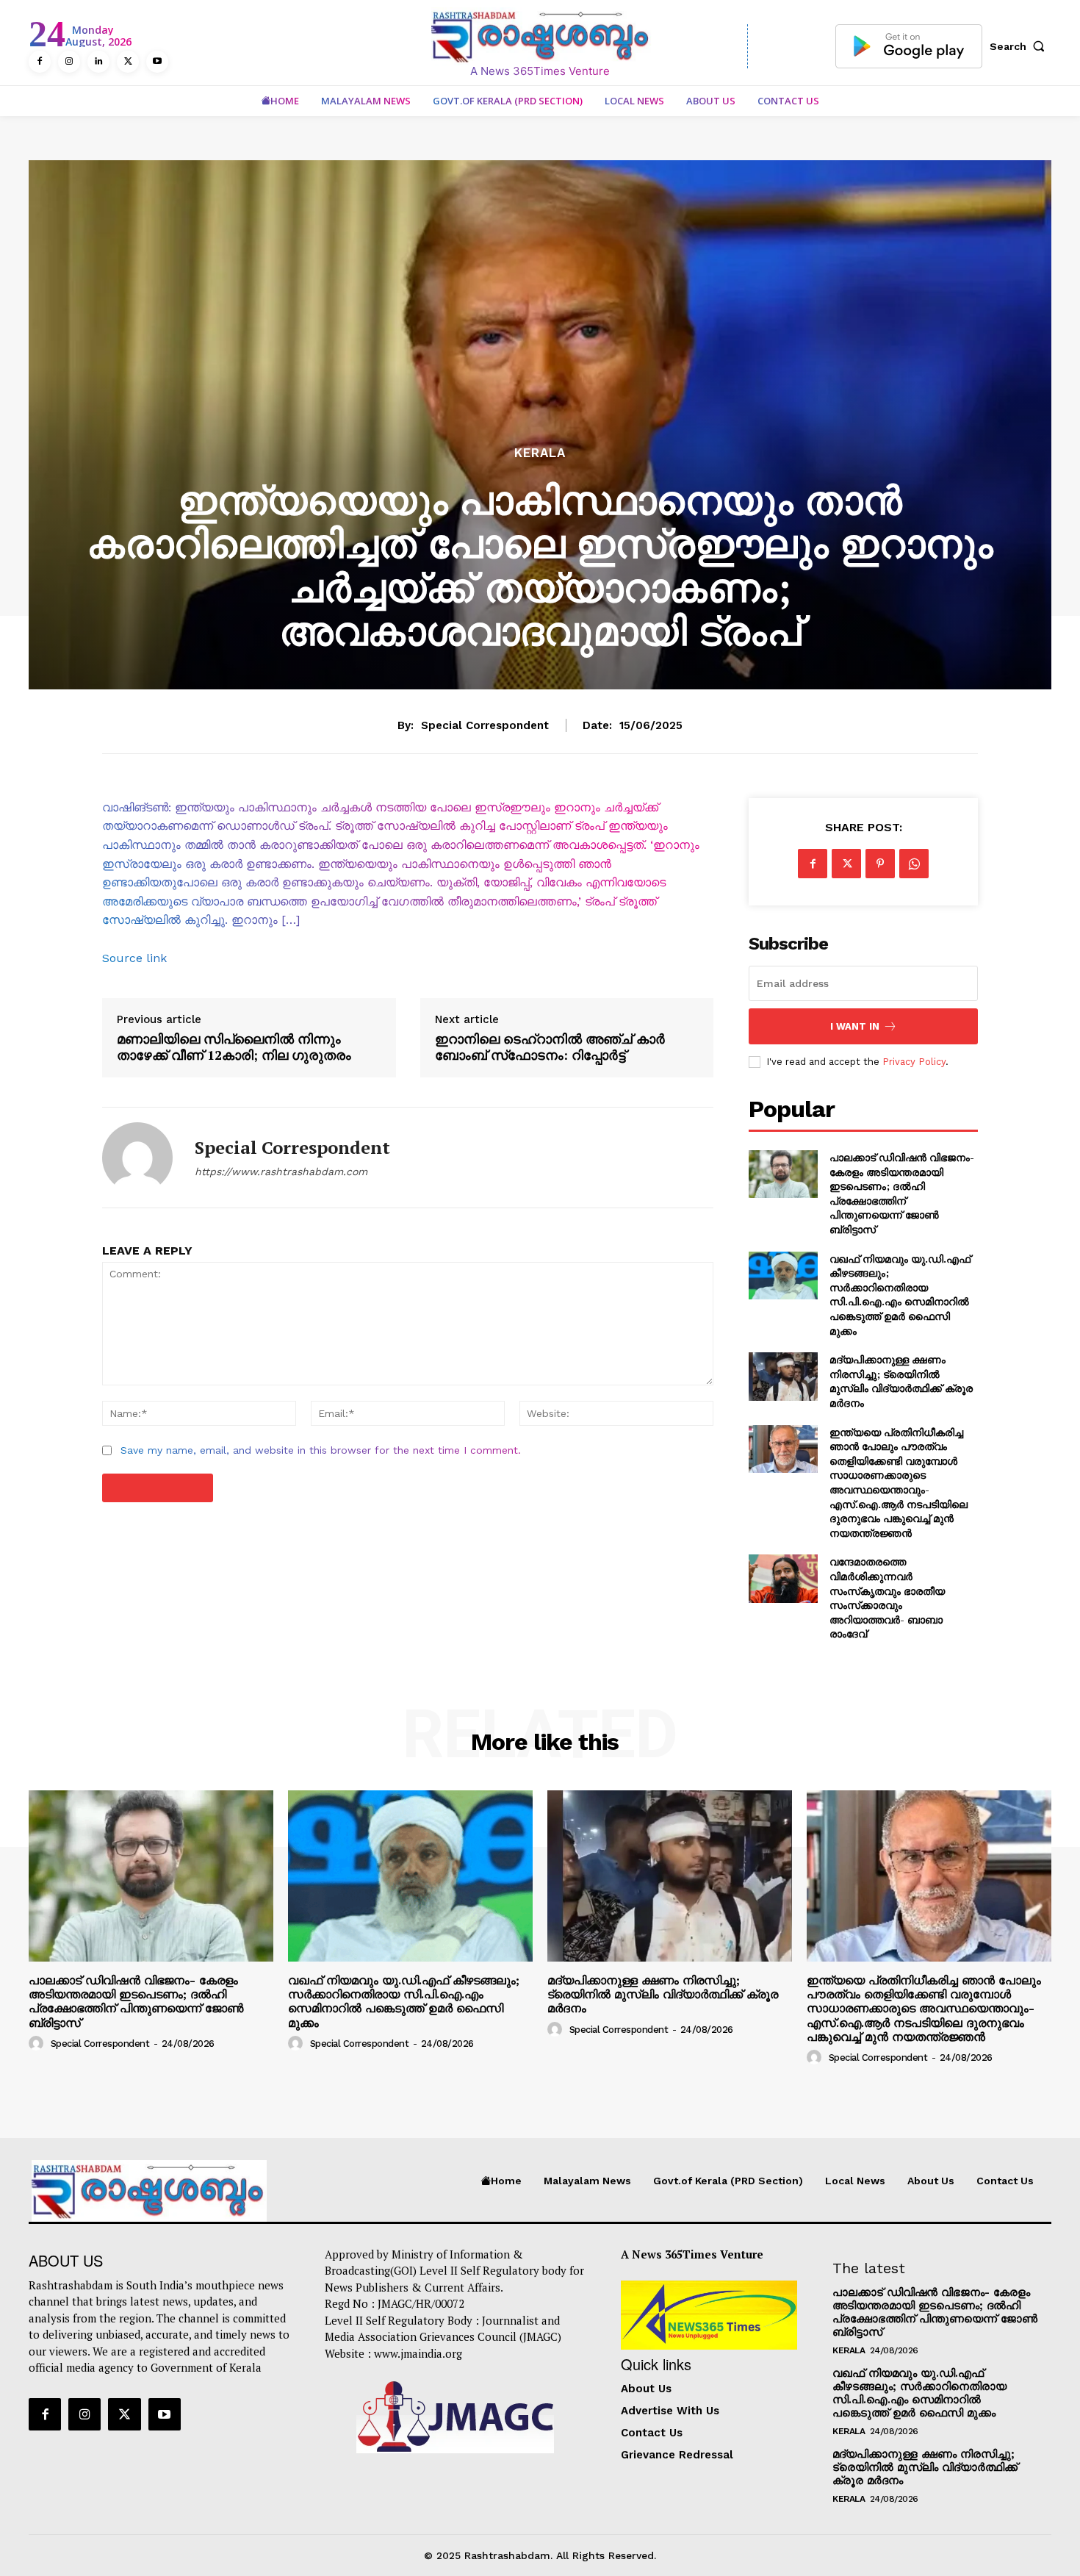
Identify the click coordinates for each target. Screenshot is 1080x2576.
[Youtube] (157, 62)
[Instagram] (69, 62)
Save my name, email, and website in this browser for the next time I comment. (321, 1450)
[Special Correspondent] (137, 1158)
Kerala (540, 453)
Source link (134, 958)
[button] (1020, 46)
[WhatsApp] (914, 864)
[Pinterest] (880, 864)
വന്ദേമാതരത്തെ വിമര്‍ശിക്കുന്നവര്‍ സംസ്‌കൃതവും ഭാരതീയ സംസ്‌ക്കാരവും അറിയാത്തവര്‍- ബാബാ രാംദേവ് (887, 1597)
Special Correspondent (485, 725)
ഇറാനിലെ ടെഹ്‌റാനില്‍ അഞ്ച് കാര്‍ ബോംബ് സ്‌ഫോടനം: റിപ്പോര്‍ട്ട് (550, 1047)
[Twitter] (128, 62)
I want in (855, 1026)
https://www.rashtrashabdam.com (281, 1172)
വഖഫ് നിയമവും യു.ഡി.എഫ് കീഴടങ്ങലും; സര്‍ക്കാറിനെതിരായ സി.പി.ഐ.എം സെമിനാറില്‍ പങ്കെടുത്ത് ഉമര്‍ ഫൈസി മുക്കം (900, 1295)
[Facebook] (40, 62)
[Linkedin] (98, 62)
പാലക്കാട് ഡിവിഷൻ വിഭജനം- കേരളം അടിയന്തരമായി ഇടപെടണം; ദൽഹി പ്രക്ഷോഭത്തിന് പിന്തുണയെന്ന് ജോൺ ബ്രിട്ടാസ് (902, 1193)
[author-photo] (38, 2043)
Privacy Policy (914, 1062)
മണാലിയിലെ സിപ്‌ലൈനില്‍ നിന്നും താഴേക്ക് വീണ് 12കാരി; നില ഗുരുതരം (234, 1047)
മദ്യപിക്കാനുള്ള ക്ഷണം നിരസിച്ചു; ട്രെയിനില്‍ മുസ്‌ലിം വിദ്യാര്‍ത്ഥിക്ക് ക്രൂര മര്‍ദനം (901, 1381)
